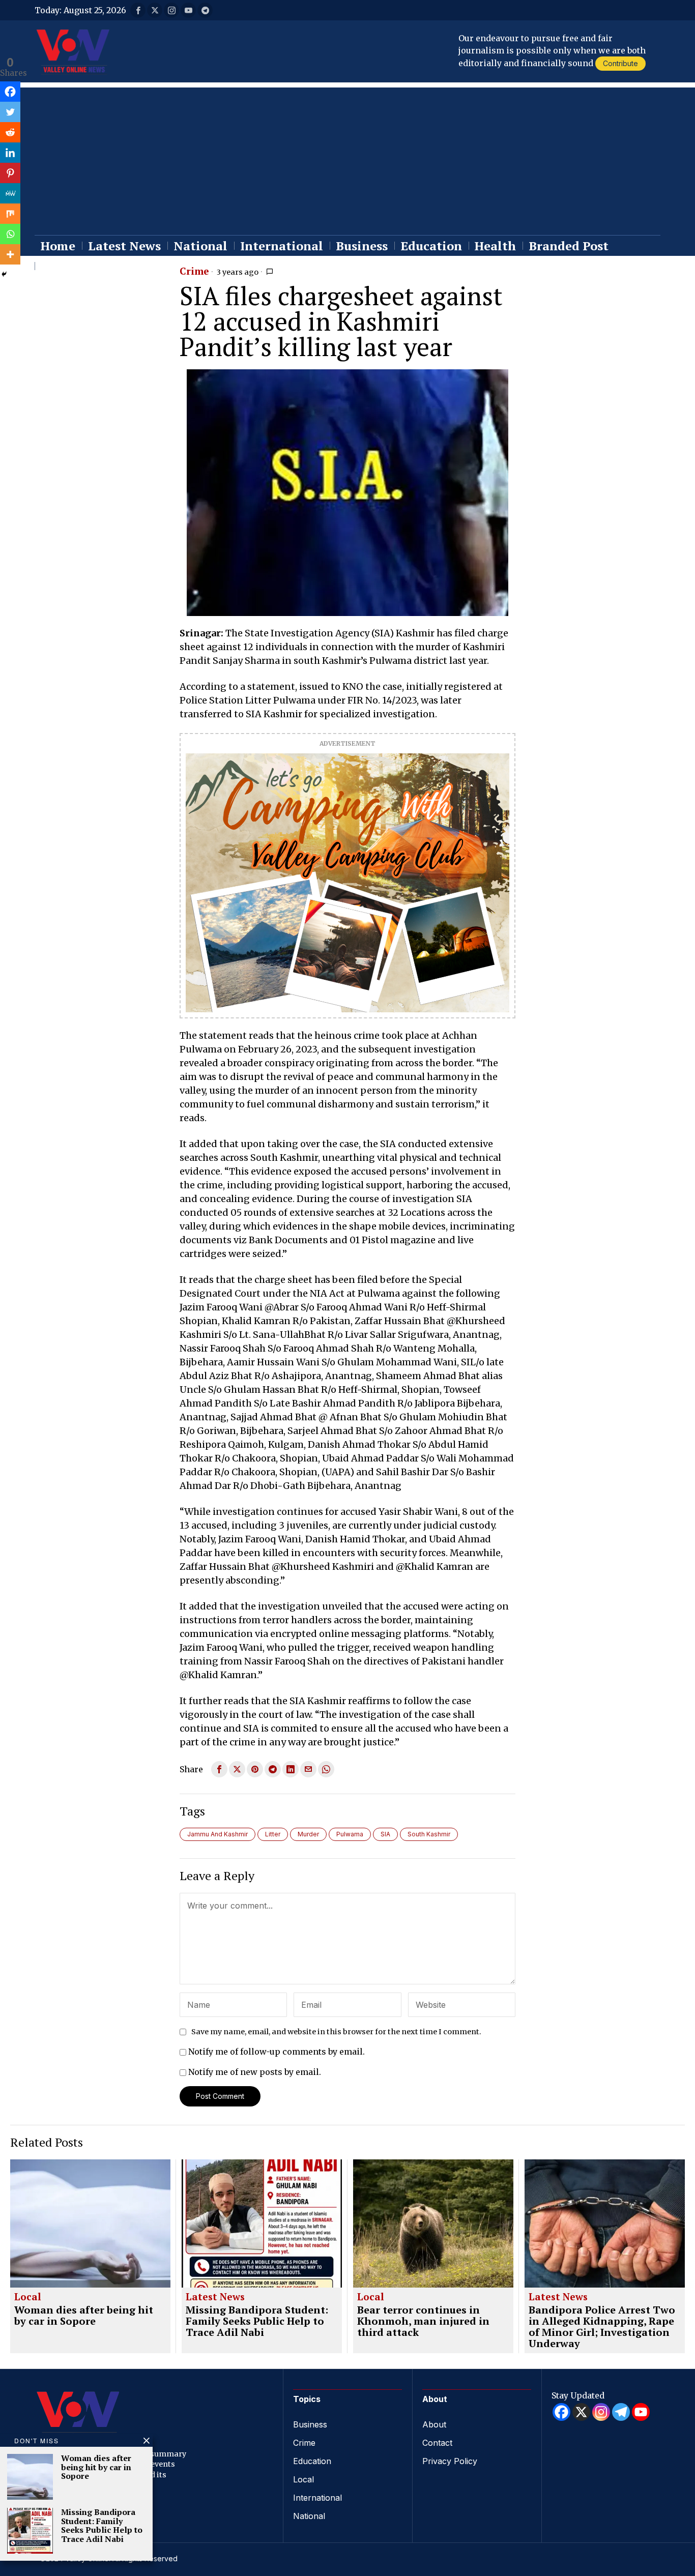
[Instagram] (601, 2412)
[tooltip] (138, 10)
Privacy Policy (450, 2461)
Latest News (215, 2297)
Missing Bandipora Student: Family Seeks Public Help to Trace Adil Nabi (257, 2321)
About (434, 2424)
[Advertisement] (347, 159)
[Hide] (4, 274)
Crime (194, 272)
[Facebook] (10, 92)
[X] (581, 2412)
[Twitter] (10, 112)
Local (28, 2297)
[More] (10, 254)
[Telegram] (621, 2412)
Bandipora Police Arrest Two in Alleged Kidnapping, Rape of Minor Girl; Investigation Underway (602, 2327)
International (317, 2498)
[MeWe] (10, 193)
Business (310, 2424)
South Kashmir (429, 1834)
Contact (437, 2443)
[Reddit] (10, 132)
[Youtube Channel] (641, 2412)
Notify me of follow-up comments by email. (277, 2052)
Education (312, 2461)
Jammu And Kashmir (218, 1834)
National (309, 2516)
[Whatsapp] (10, 234)
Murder (308, 1834)
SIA (385, 1834)
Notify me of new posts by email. (255, 2072)
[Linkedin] (10, 153)
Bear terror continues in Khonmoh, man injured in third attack (423, 2321)
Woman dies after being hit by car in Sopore (84, 2316)
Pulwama (350, 1834)
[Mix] (10, 214)
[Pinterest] (10, 173)
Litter (273, 1834)
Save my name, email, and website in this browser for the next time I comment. (336, 2032)
